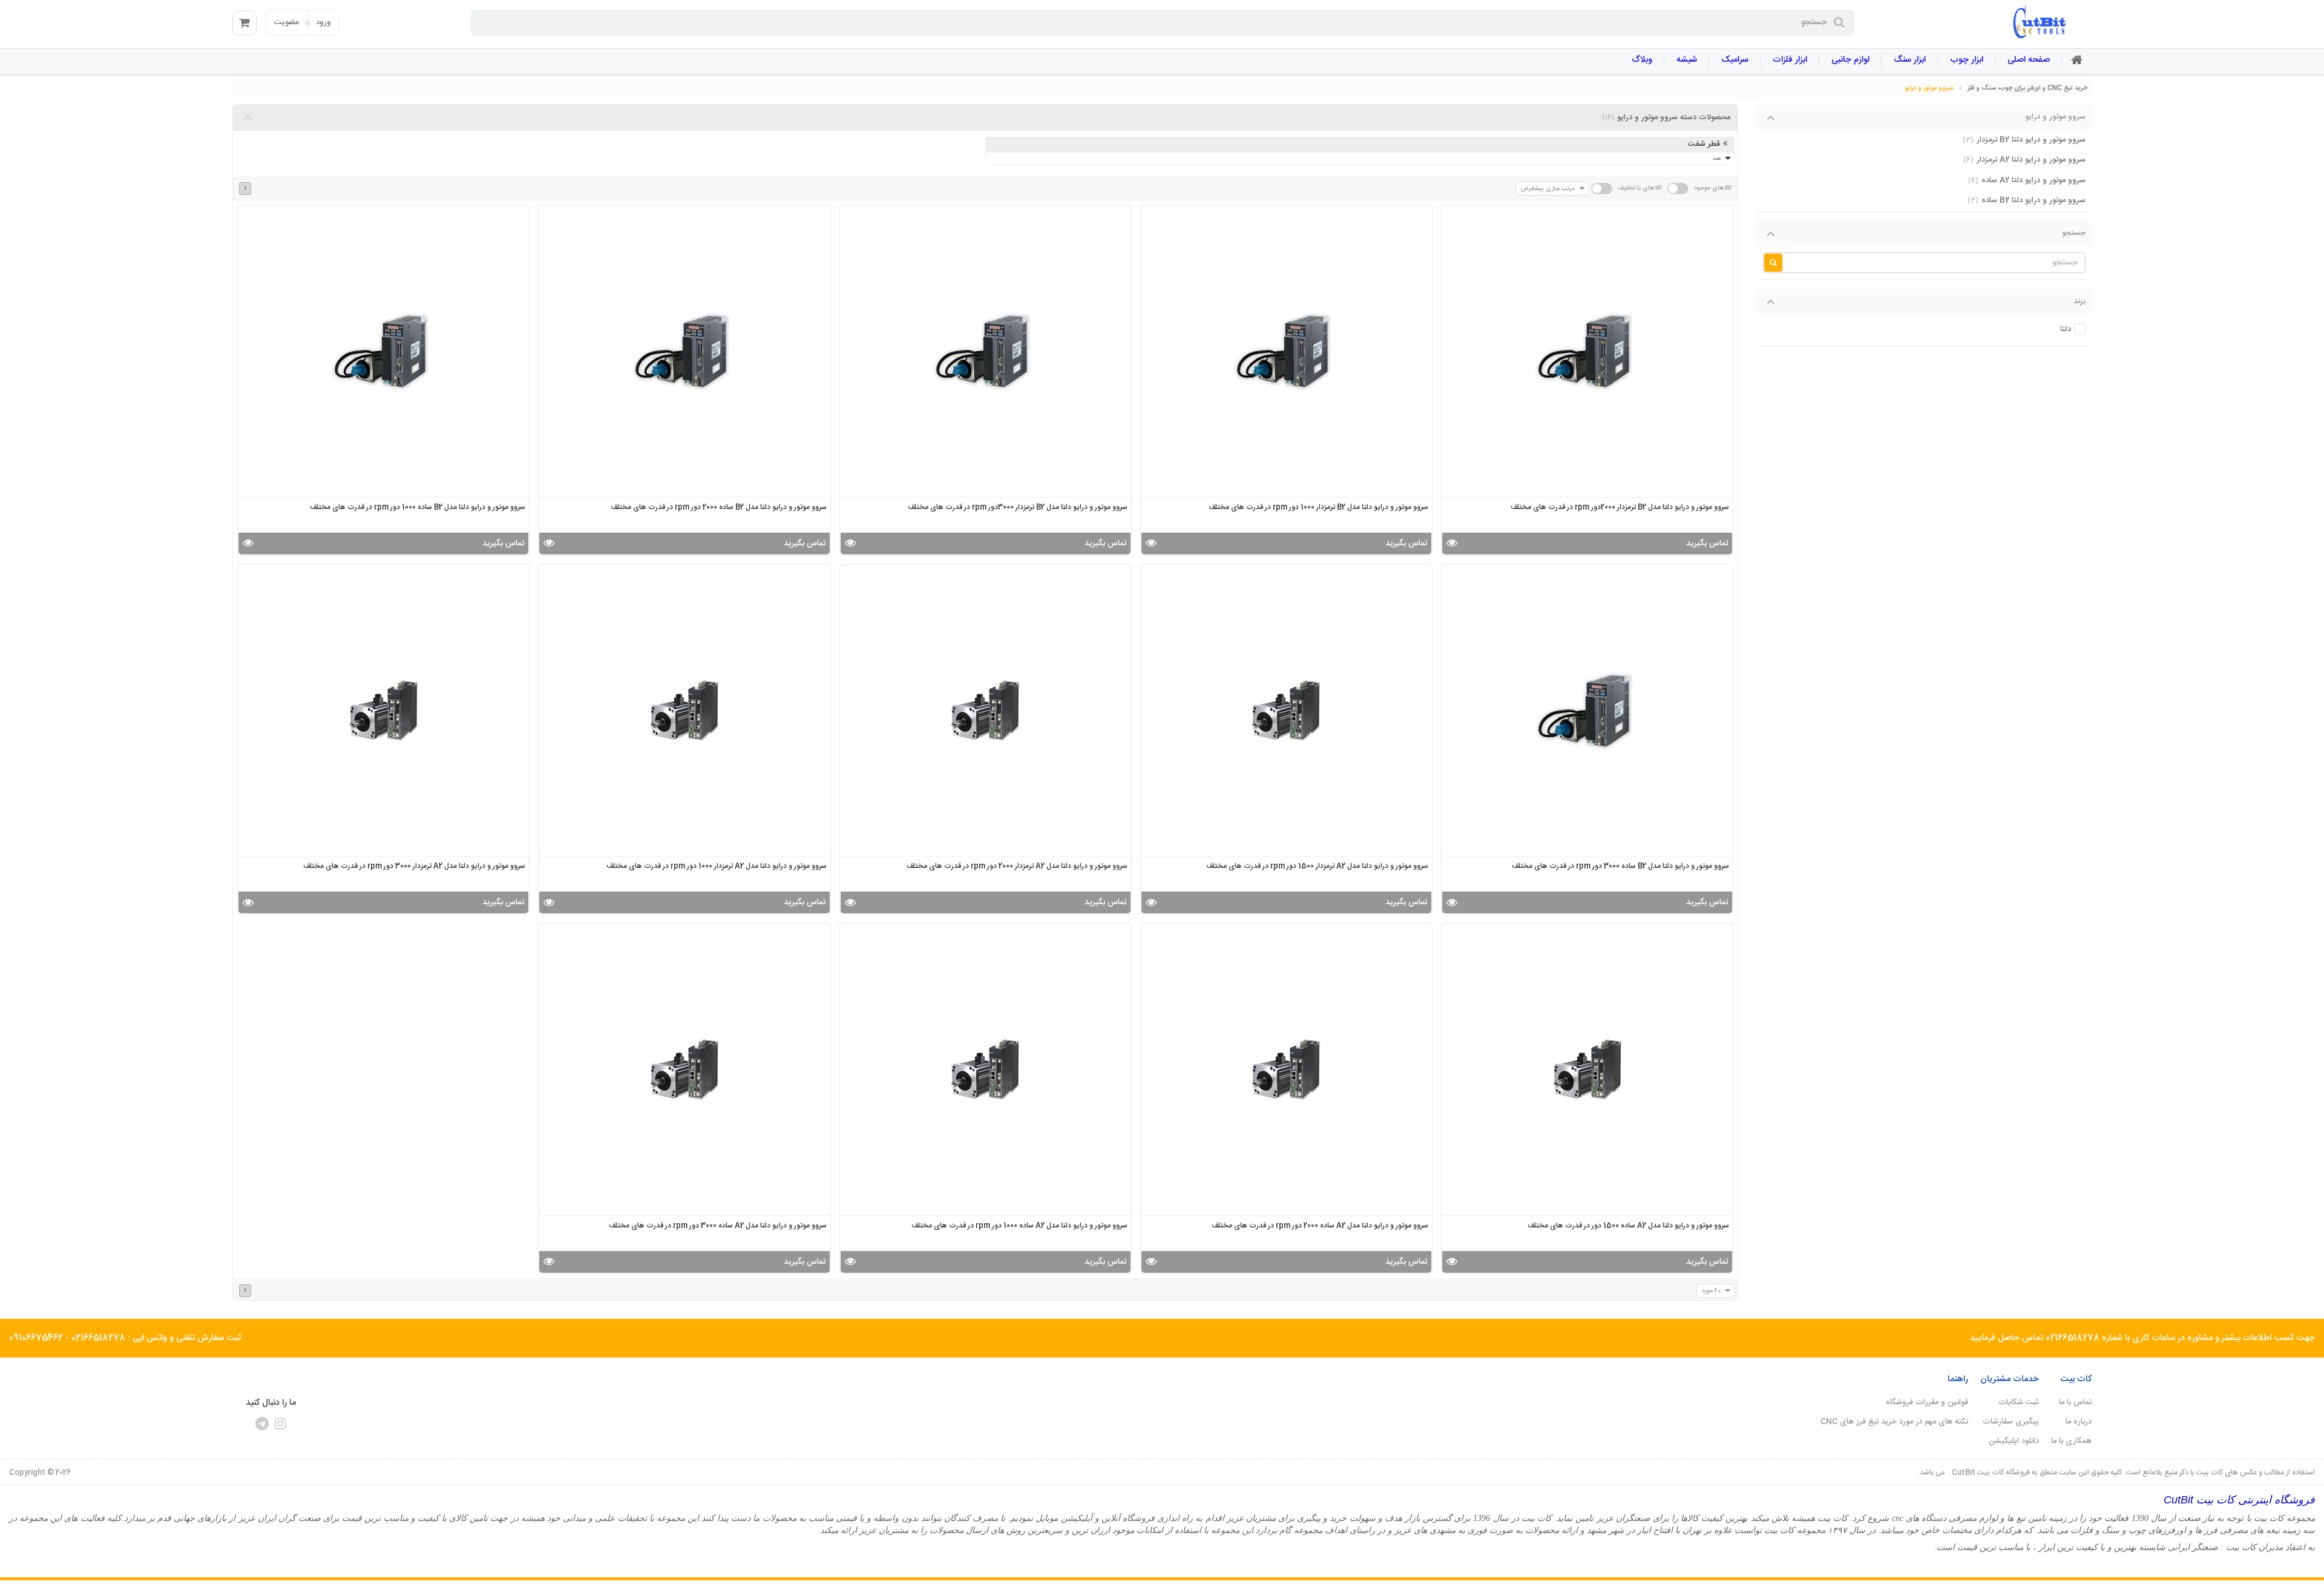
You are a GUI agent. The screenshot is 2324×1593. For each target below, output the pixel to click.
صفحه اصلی (2029, 60)
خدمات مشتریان (2010, 1379)
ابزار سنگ (1910, 60)
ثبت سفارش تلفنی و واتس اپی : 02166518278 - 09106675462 (125, 1338)
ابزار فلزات (1790, 60)
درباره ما (2079, 1422)
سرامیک (1735, 60)
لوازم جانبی (1850, 60)
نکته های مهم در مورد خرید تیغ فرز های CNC (1894, 1422)
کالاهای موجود (1713, 188)
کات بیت (2076, 1379)
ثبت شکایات (2019, 1402)
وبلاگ (1642, 60)
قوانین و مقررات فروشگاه (1927, 1402)
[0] (245, 23)
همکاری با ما (2071, 1441)
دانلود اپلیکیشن (2014, 1441)
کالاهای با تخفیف (1640, 188)
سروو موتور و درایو (1929, 88)
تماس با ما (2075, 1402)
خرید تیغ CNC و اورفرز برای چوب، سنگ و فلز (2027, 88)
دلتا (2066, 330)
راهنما (1958, 1379)
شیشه (1687, 60)
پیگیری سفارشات (2011, 1422)
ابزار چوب (1967, 60)
